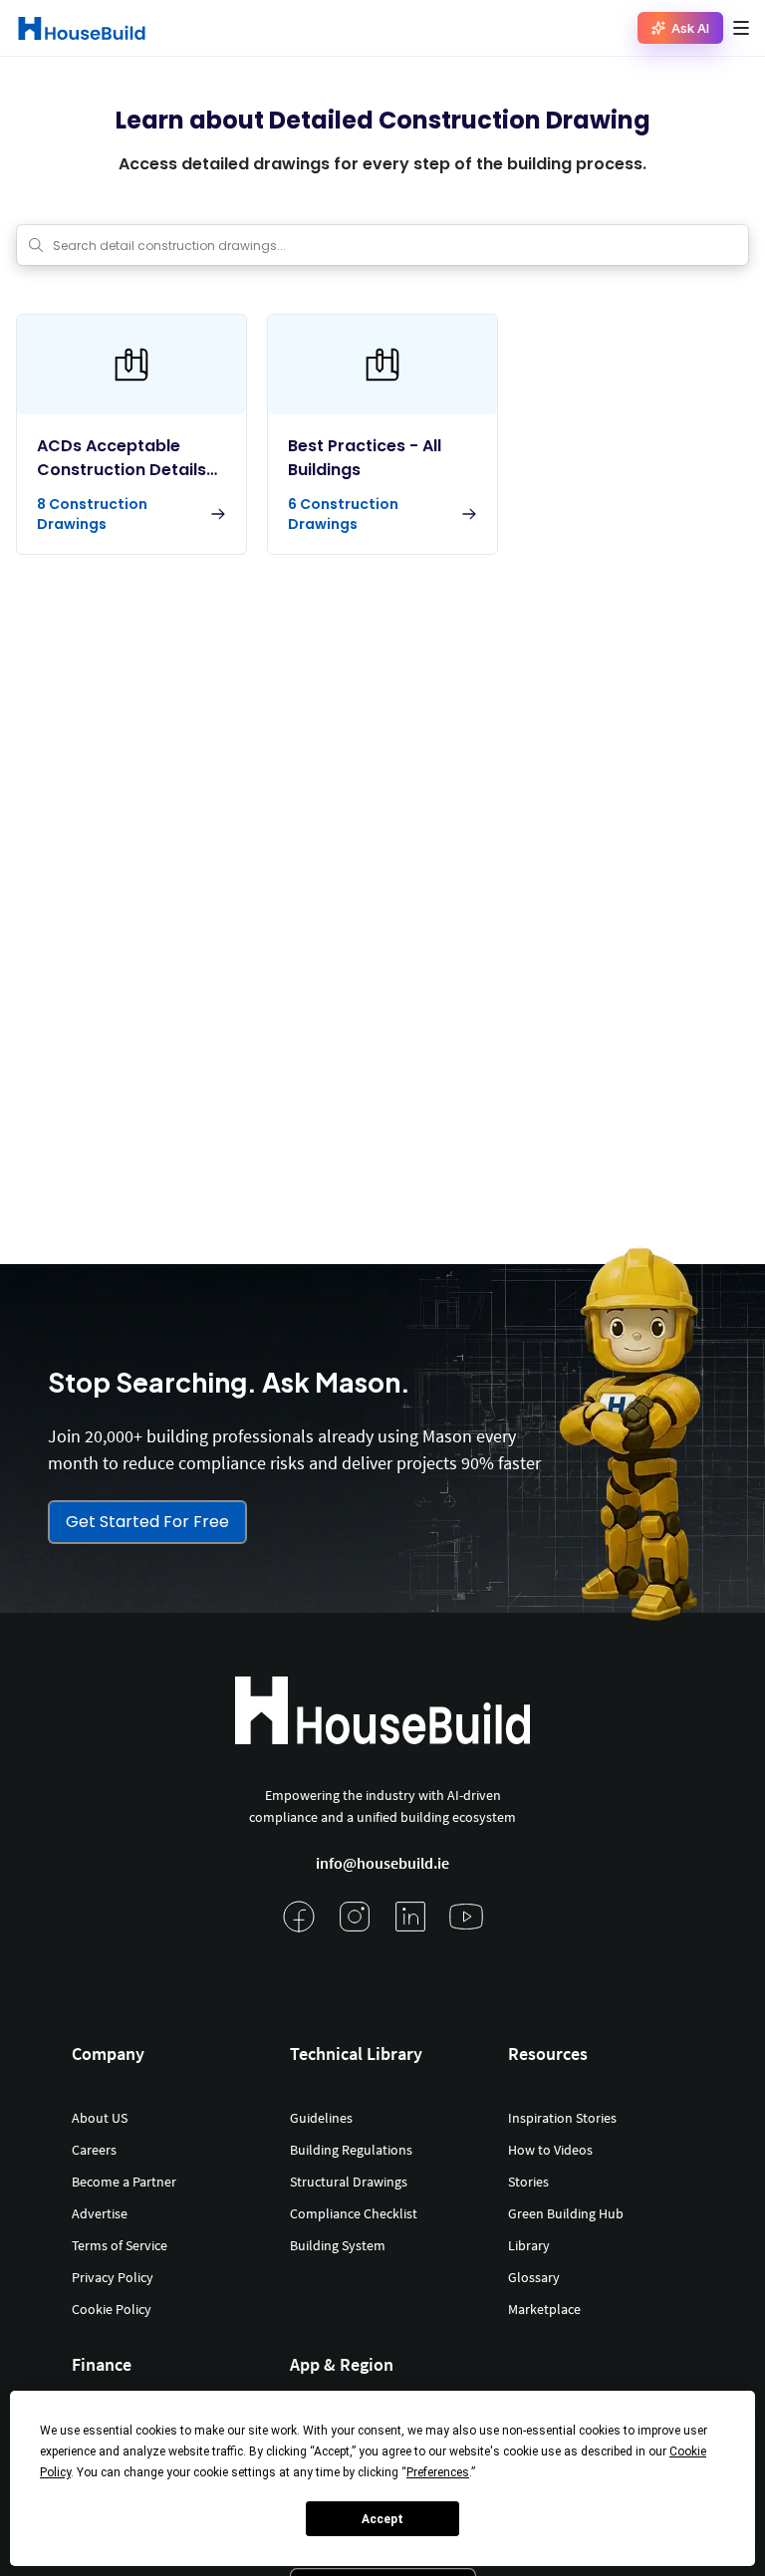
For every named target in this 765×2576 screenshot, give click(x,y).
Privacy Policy (113, 2277)
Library (529, 2245)
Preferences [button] (438, 2472)
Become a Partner (124, 2182)
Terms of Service (120, 2245)
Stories (528, 2182)
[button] (741, 28)
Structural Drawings (349, 2182)
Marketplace (544, 2309)
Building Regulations (351, 2150)
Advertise (100, 2213)
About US (100, 2118)
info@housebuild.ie (382, 1863)
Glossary (534, 2277)
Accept (382, 2519)
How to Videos (550, 2150)
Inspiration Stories (562, 2118)
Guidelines (321, 2118)
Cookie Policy (112, 2309)
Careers (94, 2150)
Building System (338, 2245)
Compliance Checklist (354, 2213)
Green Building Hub (566, 2213)
